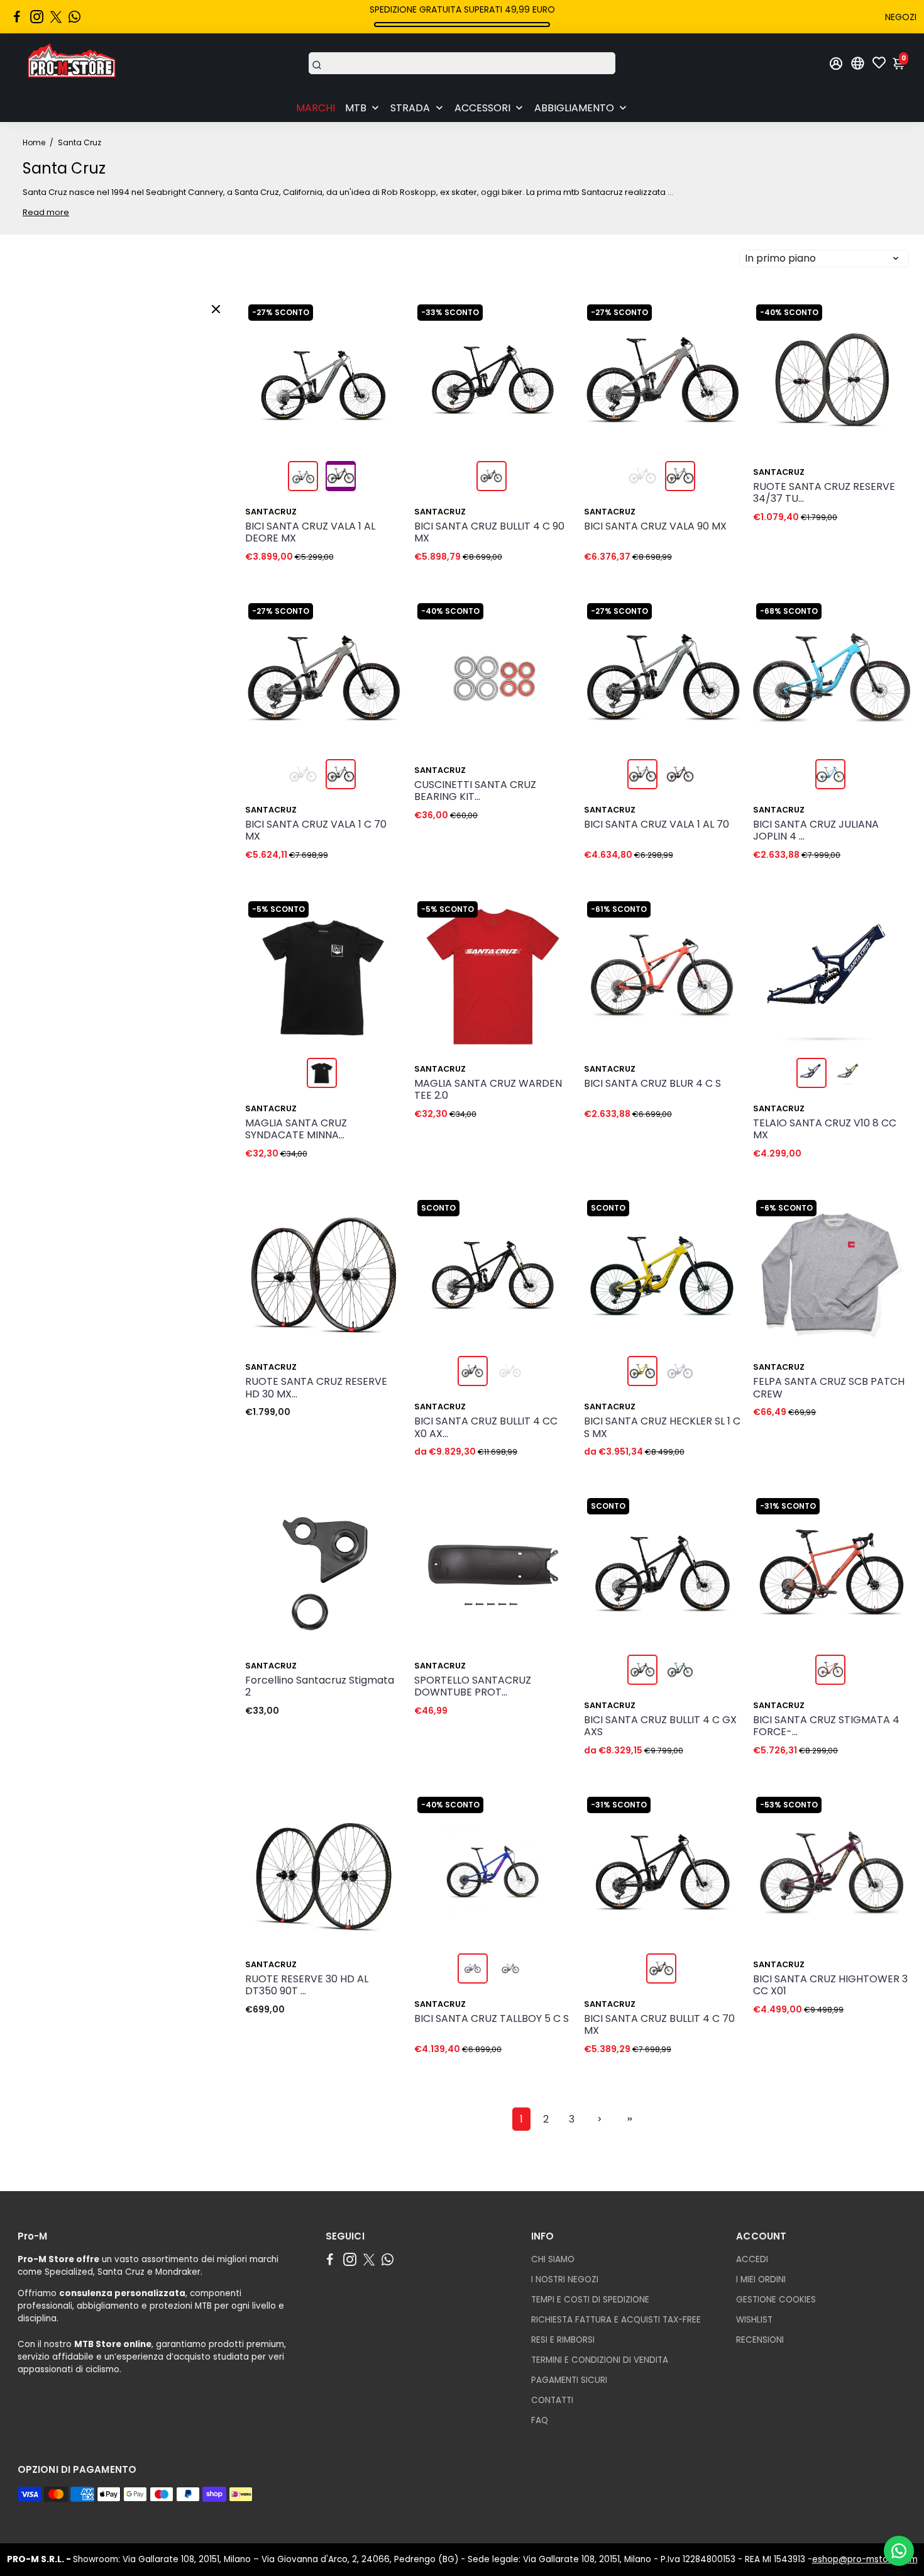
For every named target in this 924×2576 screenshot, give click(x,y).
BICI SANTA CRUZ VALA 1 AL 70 (657, 825)
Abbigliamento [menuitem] (574, 108)
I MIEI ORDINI (761, 2279)
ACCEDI (752, 2259)
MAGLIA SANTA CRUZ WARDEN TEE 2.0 (488, 1090)
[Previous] (268, 377)
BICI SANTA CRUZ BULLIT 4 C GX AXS (660, 1726)
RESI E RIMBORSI (563, 2340)
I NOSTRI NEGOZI (565, 2279)
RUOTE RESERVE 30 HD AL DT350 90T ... (307, 1985)
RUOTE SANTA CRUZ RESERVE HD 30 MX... (316, 1388)
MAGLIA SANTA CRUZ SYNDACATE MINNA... (296, 1130)
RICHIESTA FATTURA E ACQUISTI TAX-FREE (616, 2320)
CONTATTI (552, 2400)
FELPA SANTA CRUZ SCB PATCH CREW (829, 1388)
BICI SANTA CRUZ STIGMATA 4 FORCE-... (826, 1726)
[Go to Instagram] (37, 17)
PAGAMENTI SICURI (569, 2380)
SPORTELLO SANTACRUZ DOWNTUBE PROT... (473, 1687)
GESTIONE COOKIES (776, 2300)
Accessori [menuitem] (482, 108)
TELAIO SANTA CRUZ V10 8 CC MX (825, 1130)
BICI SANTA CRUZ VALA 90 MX (655, 527)
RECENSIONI (760, 2340)
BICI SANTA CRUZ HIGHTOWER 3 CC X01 (830, 1985)
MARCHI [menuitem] (316, 108)
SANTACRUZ (440, 1407)
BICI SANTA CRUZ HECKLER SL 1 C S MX (662, 1428)
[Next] (379, 377)
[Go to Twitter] (56, 17)
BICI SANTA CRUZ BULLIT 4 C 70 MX (659, 2025)
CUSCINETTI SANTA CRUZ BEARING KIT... (475, 791)
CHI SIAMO (553, 2259)
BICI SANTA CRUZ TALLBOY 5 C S (492, 2019)
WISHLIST (754, 2320)
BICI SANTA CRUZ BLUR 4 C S (652, 1084)
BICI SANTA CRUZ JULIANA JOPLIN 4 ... (816, 831)
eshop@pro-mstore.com (865, 2559)
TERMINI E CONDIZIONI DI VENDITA (600, 2360)
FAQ (540, 2420)
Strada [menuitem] (410, 108)
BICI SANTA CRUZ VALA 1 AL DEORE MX (310, 533)
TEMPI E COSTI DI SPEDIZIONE (590, 2300)
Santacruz (271, 512)
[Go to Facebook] (17, 17)
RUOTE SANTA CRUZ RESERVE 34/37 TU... (824, 493)
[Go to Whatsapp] (74, 17)
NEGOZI (901, 17)
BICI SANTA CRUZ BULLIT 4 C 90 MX (489, 533)
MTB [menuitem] (356, 108)
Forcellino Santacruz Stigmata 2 (320, 1687)
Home (34, 142)
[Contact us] (899, 2551)
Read (34, 212)
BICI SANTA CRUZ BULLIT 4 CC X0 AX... (486, 1428)
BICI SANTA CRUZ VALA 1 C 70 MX (316, 831)
